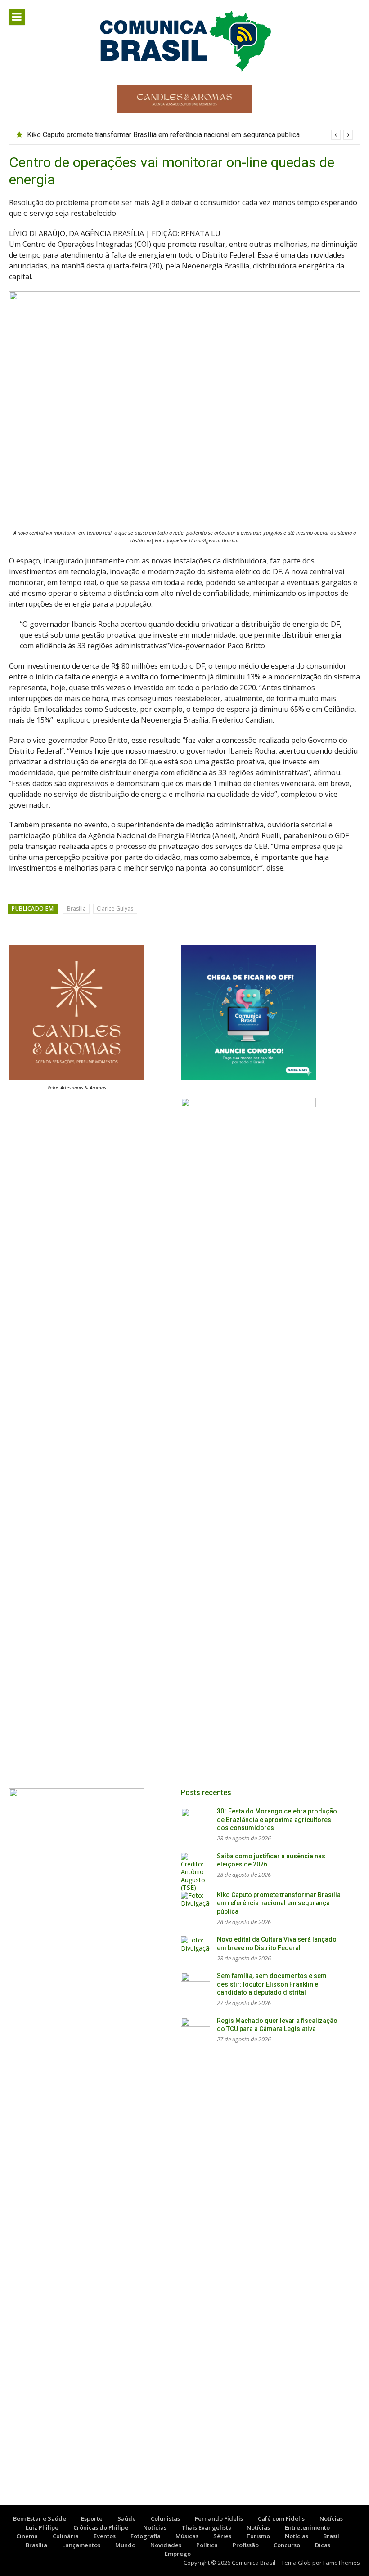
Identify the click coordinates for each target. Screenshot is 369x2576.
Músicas (187, 2536)
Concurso (287, 2545)
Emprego (178, 2554)
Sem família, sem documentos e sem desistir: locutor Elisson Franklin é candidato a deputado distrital (272, 1984)
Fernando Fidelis (219, 2518)
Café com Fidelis (281, 2518)
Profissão (246, 2545)
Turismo (258, 2536)
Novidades (166, 2545)
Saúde (127, 2518)
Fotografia (146, 2536)
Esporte (92, 2518)
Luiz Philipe (42, 2527)
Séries (222, 2536)
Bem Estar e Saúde (40, 2518)
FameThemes (342, 2563)
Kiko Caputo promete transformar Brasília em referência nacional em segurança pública (163, 135)
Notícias (331, 2518)
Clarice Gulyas (115, 909)
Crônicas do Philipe (101, 2527)
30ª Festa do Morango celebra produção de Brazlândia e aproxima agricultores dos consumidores (277, 1819)
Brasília (76, 909)
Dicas (323, 2545)
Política (207, 2545)
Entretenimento (307, 2527)
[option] (190, 135)
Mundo (125, 2545)
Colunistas (165, 2518)
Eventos (105, 2536)
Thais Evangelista (207, 2527)
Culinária (66, 2536)
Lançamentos (81, 2545)
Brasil (331, 2536)
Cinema (27, 2536)
